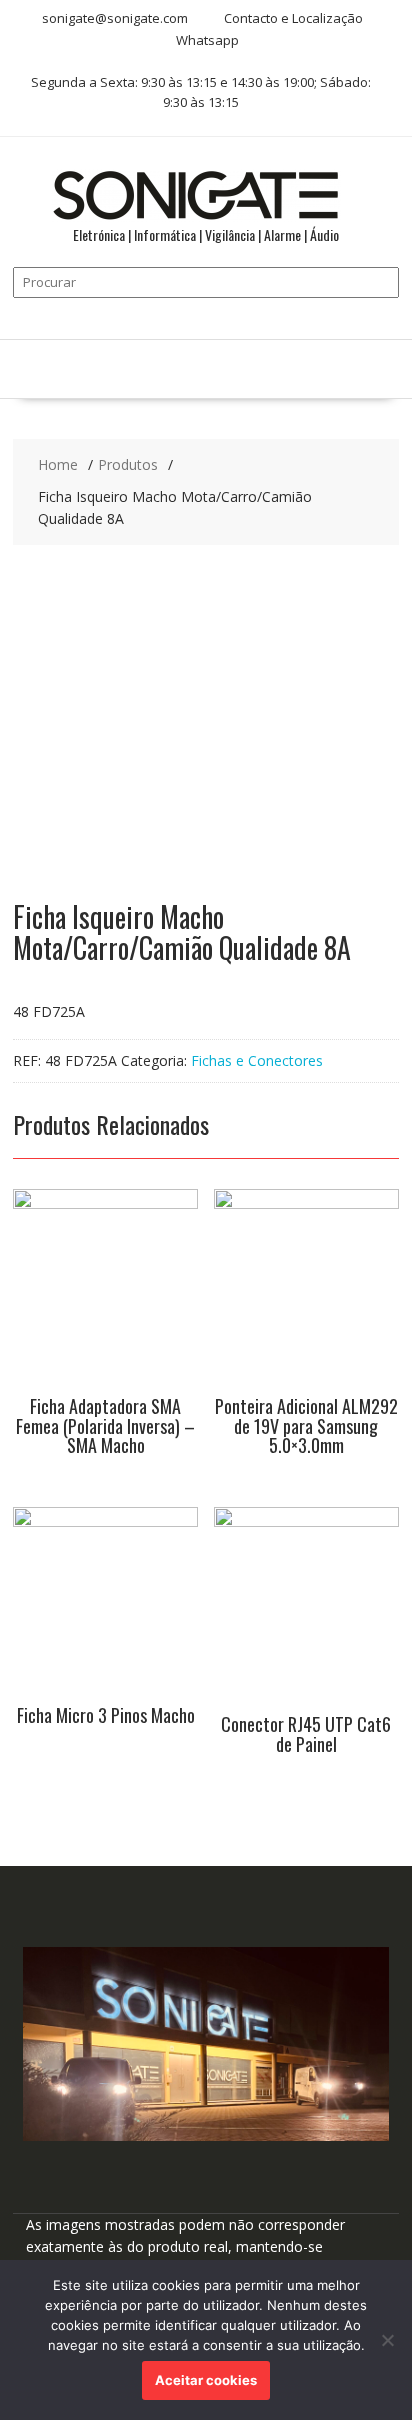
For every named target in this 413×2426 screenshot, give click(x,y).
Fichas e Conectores (257, 1060)
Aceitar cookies (206, 2380)
